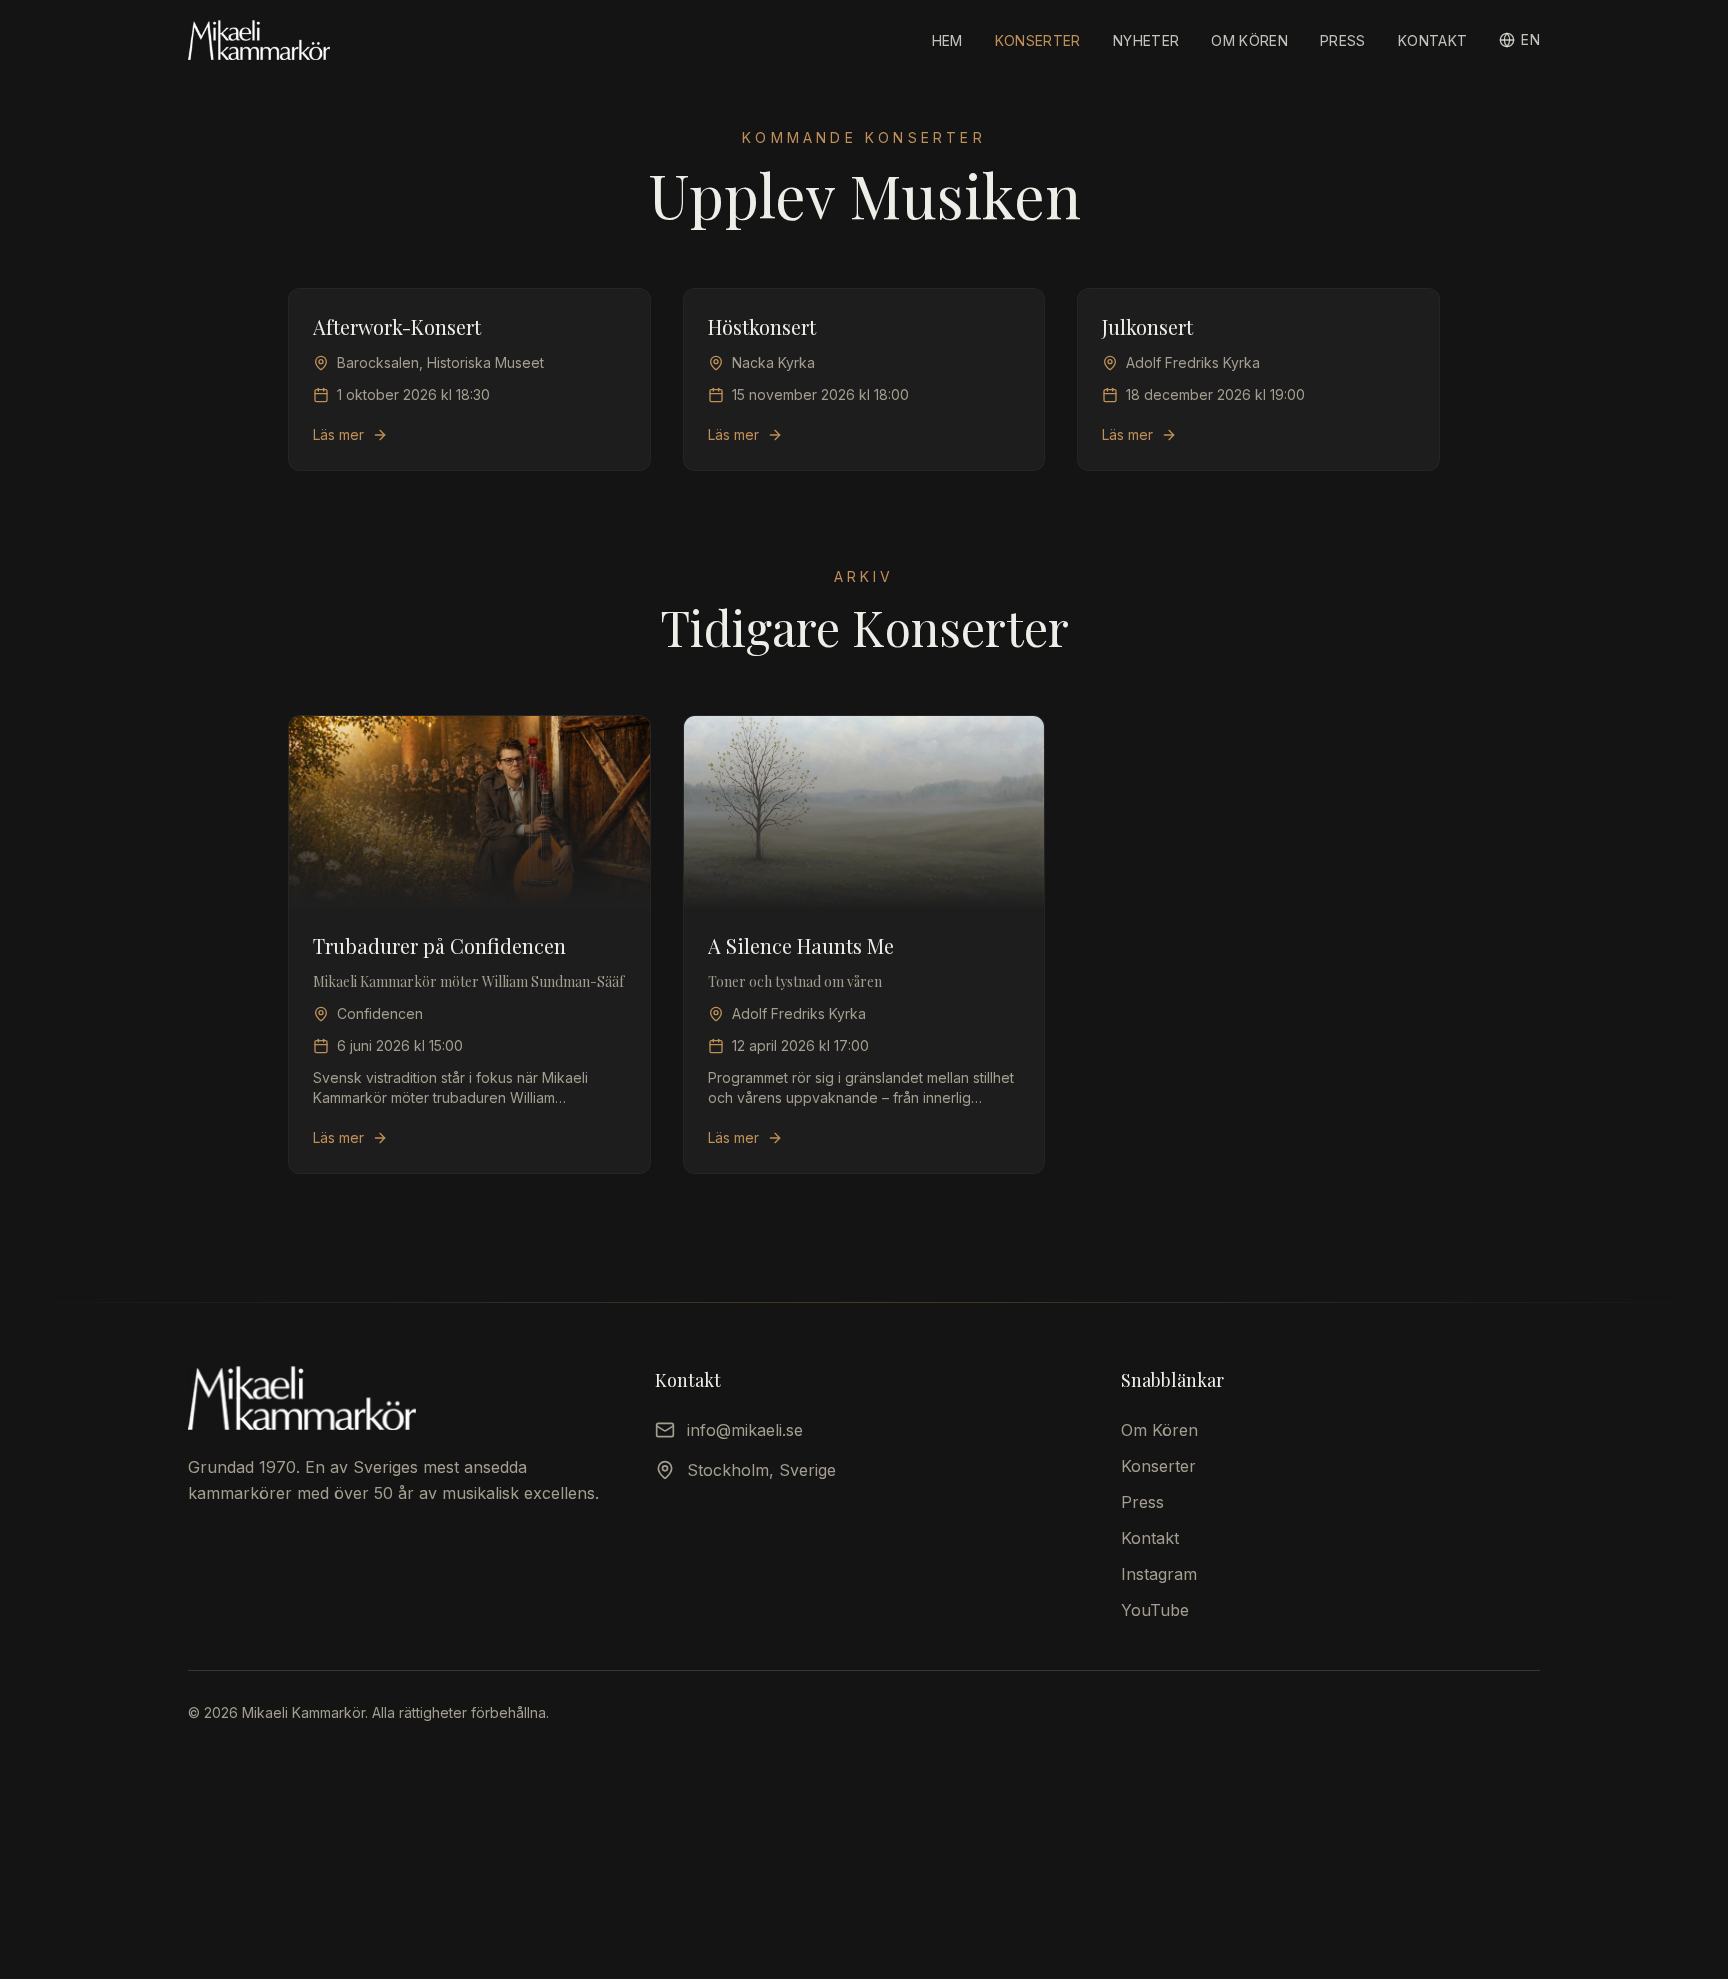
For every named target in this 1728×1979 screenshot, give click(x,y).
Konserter (1038, 40)
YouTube (1155, 1610)
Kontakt (1432, 40)
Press (1343, 40)
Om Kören (1249, 40)
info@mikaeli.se (745, 1430)
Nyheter (1146, 40)
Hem (947, 40)
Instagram (1159, 1574)
